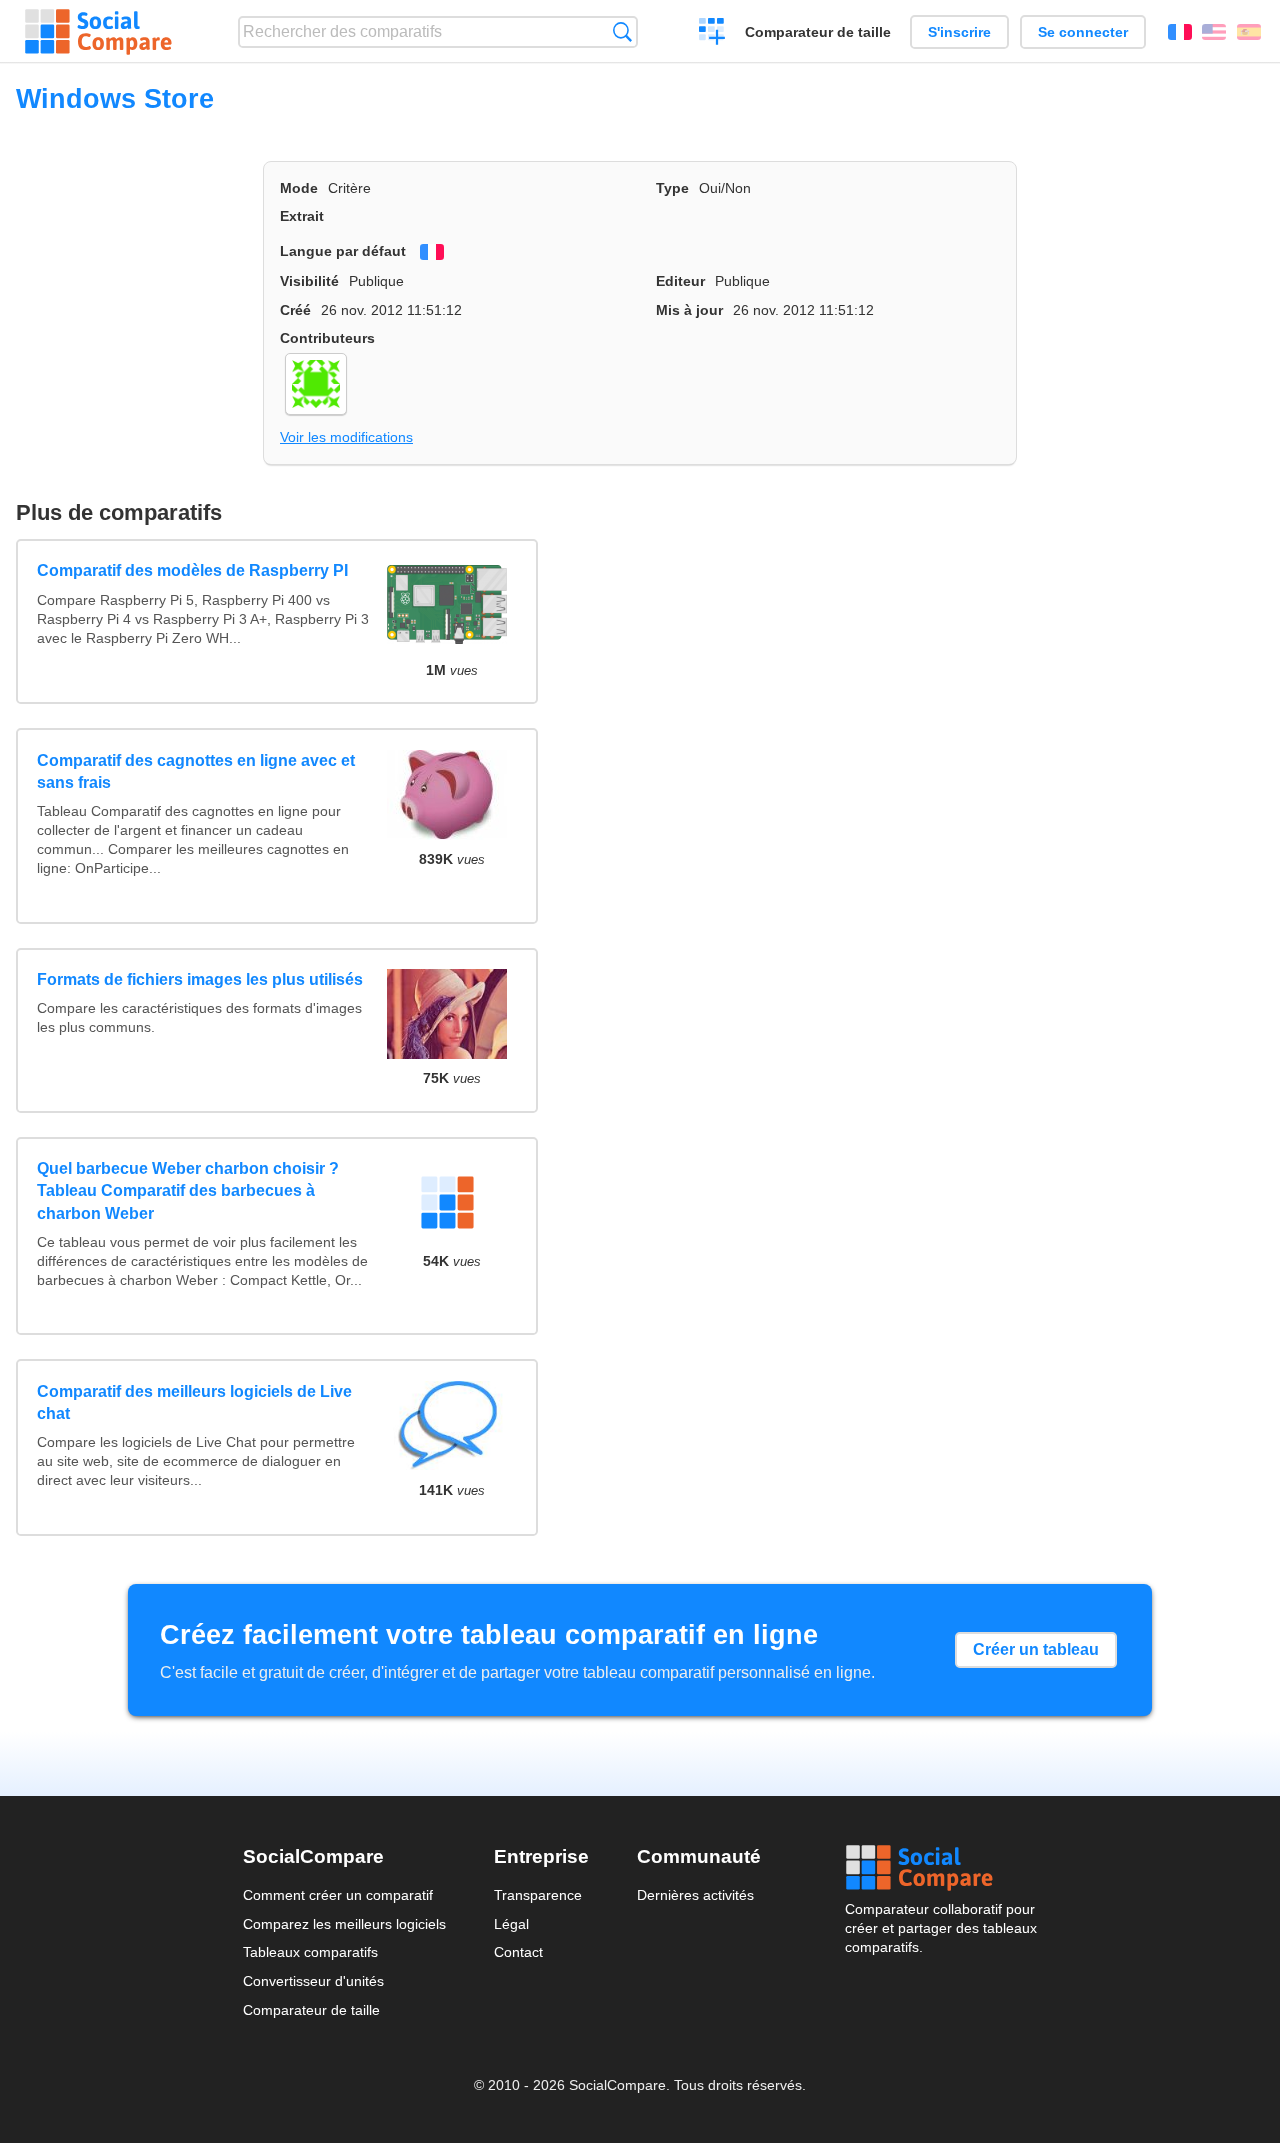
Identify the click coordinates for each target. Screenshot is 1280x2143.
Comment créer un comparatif (338, 1895)
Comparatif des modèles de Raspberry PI (192, 570)
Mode (299, 188)
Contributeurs (327, 338)
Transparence (538, 1895)
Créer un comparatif (712, 34)
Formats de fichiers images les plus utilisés (200, 979)
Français (1180, 32)
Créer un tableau (1036, 1649)
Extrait (302, 216)
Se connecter (1083, 32)
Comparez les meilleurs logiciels (344, 1924)
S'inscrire (959, 32)
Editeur (680, 281)
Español (1249, 32)
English (1214, 32)
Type (672, 188)
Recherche (622, 31)
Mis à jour (689, 310)
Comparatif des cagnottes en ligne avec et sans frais (196, 771)
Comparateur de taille (818, 32)
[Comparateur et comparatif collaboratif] (98, 32)
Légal (511, 1924)
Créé (295, 310)
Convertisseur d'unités (313, 1981)
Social (941, 1868)
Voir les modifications (346, 437)
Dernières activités (695, 1895)
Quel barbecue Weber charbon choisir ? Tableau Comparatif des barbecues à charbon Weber (188, 1191)
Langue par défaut (343, 251)
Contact (518, 1952)
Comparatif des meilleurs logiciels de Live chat (194, 1402)
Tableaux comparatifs (310, 1952)
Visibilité (309, 281)
